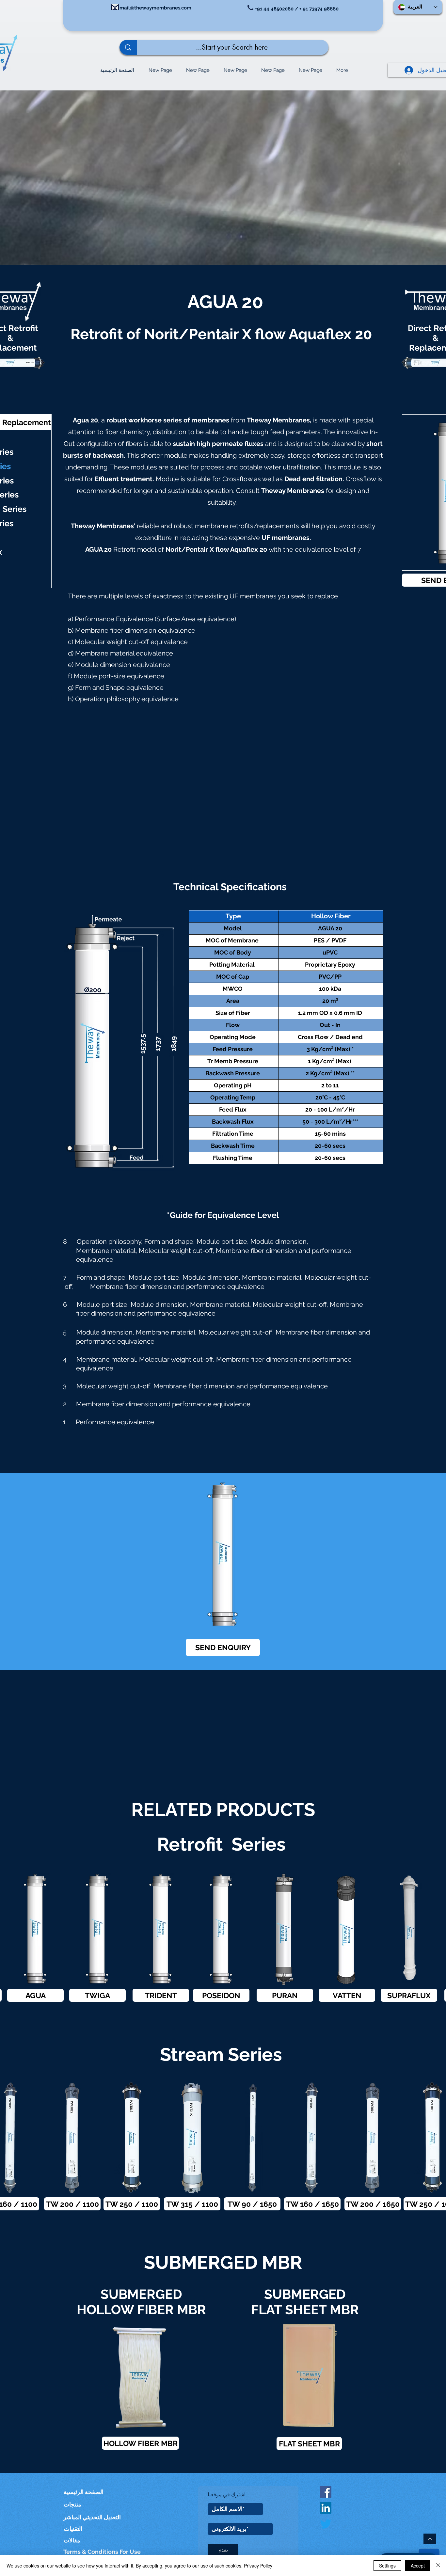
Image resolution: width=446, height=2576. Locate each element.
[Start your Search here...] (128, 47)
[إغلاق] (438, 2566)
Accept (418, 2566)
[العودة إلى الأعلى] (430, 2539)
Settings (387, 2566)
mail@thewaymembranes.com (155, 8)
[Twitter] (326, 2524)
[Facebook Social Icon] (326, 2492)
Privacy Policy (258, 2566)
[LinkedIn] (326, 2508)
